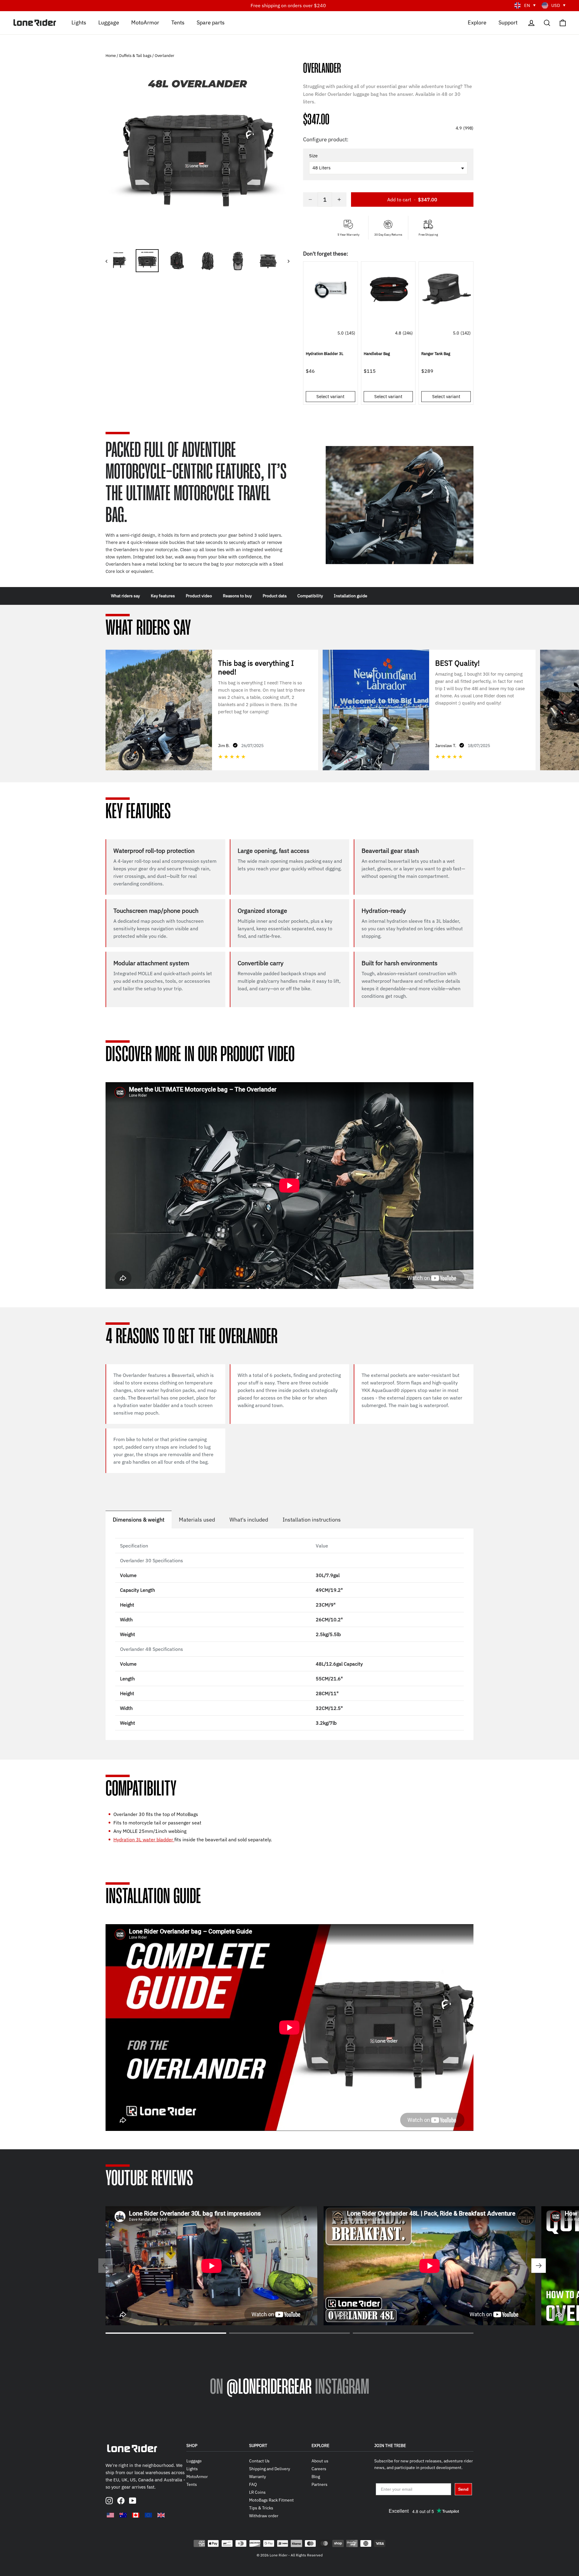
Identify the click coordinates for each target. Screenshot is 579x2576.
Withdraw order (264, 2516)
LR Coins (257, 2492)
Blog (316, 2477)
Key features (163, 596)
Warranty (258, 2477)
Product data (275, 596)
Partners (320, 2484)
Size (313, 156)
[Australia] (123, 2515)
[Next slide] (539, 2266)
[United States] (110, 2515)
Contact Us (259, 2461)
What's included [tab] (249, 1520)
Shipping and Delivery (270, 2469)
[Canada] (136, 2515)
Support (508, 22)
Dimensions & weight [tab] (139, 1520)
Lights (79, 22)
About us (320, 2461)
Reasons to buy (237, 596)
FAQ (253, 2484)
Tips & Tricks (261, 2508)
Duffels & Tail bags (135, 56)
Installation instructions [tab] (312, 1520)
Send (463, 2489)
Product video (199, 596)
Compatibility (310, 596)
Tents (178, 22)
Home (111, 56)
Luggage (109, 22)
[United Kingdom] (161, 2515)
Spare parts (211, 22)
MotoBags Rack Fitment (271, 2500)
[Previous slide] (106, 2266)
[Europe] (148, 2515)
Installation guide (351, 596)
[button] (388, 56)
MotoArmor (145, 22)
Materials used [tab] (197, 1520)
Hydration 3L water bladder (144, 1839)
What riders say (125, 596)
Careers (319, 2469)
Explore (477, 22)
